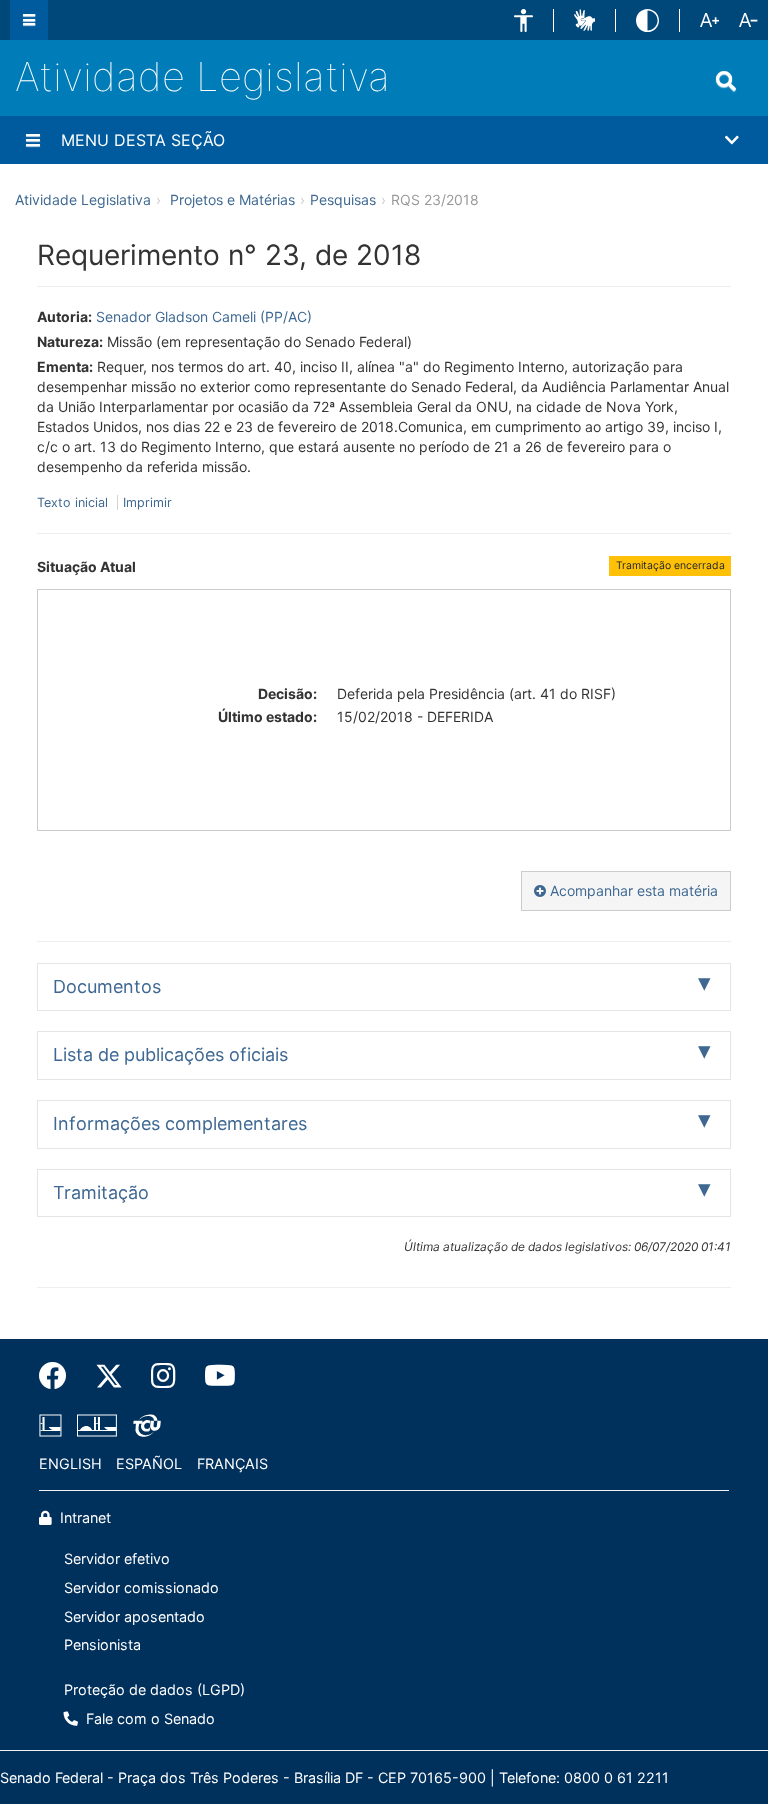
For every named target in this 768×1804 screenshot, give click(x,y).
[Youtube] (213, 1376)
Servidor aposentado (134, 1616)
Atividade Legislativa (202, 76)
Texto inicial (74, 502)
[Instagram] (163, 1376)
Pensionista (102, 1644)
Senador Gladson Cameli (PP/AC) (204, 316)
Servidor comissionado (141, 1587)
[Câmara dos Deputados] (54, 1425)
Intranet (83, 1517)
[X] (109, 1376)
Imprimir (147, 502)
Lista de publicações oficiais (170, 1054)
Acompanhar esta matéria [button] (632, 890)
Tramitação (101, 1192)
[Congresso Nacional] (97, 1425)
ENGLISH (70, 1463)
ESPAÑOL (149, 1463)
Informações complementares (180, 1123)
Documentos (107, 986)
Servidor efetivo (117, 1558)
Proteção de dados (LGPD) (154, 1689)
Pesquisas (343, 199)
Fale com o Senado (148, 1718)
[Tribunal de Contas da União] (143, 1425)
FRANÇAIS (232, 1463)
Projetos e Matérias (232, 199)
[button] (523, 20)
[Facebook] (60, 1376)
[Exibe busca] (726, 81)
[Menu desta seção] (33, 140)
